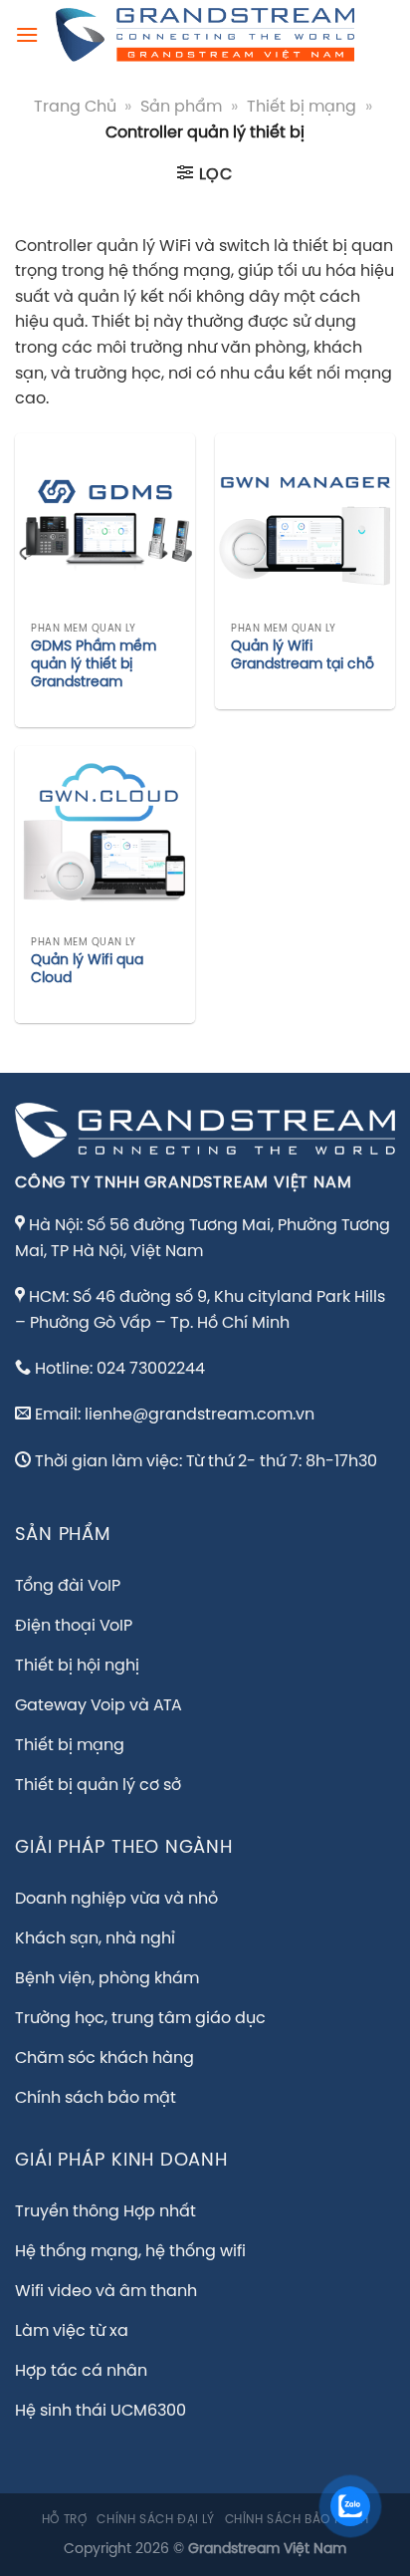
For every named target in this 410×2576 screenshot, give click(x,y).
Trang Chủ (75, 107)
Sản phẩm (181, 107)
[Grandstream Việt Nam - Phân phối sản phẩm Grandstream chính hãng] (205, 35)
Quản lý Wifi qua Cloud (87, 969)
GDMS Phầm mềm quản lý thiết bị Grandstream (94, 664)
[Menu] (27, 34)
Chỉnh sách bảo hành (297, 2520)
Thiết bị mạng (302, 107)
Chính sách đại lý (155, 2520)
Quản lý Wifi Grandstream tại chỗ (303, 655)
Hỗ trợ (65, 2520)
